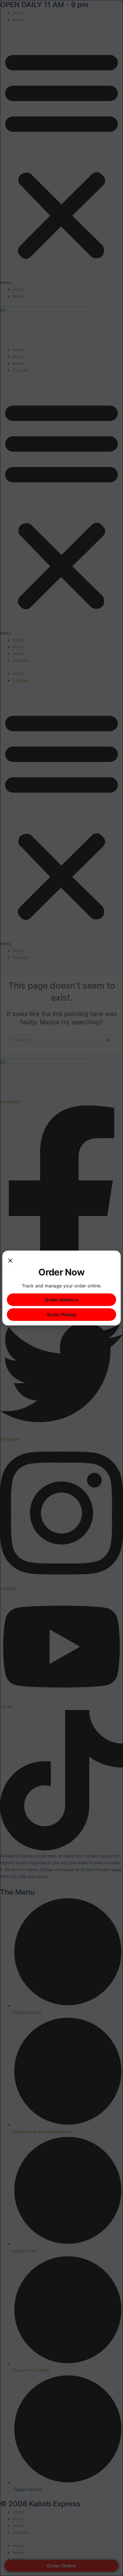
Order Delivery (61, 1300)
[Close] (10, 1261)
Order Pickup (62, 1315)
